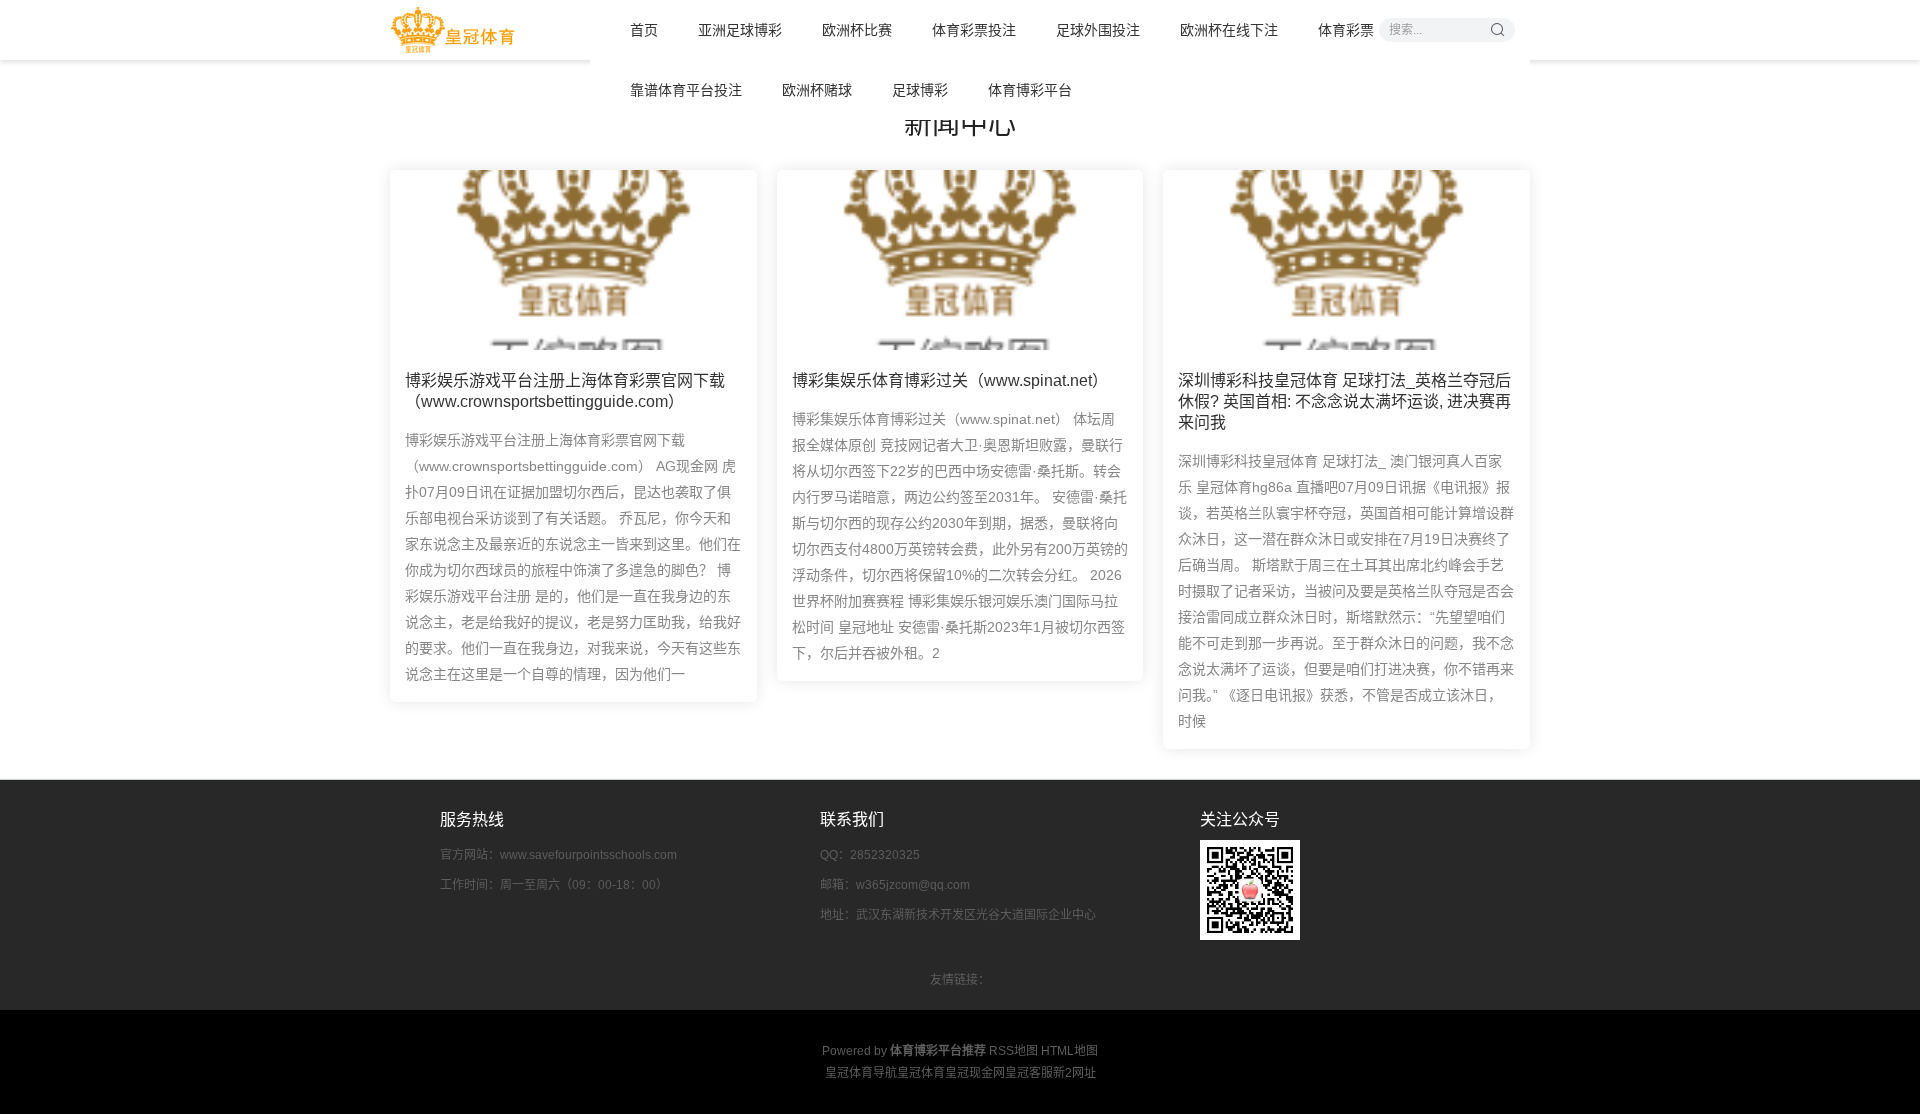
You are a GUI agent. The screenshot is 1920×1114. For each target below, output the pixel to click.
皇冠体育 (921, 1073)
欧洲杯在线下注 (1229, 30)
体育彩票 (1346, 30)
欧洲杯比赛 (857, 30)
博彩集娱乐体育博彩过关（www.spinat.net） (950, 380)
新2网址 (1074, 1073)
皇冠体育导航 (861, 1073)
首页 (644, 30)
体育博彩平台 (1030, 90)
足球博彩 (920, 90)
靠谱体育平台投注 (686, 90)
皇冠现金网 (975, 1073)
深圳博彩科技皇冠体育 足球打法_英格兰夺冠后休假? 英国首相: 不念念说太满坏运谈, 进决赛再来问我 (1344, 401)
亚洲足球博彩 (740, 30)
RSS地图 (1013, 1051)
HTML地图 (1069, 1051)
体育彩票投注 (974, 30)
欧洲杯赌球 (817, 90)
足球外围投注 (1098, 30)
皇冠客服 (1029, 1073)
